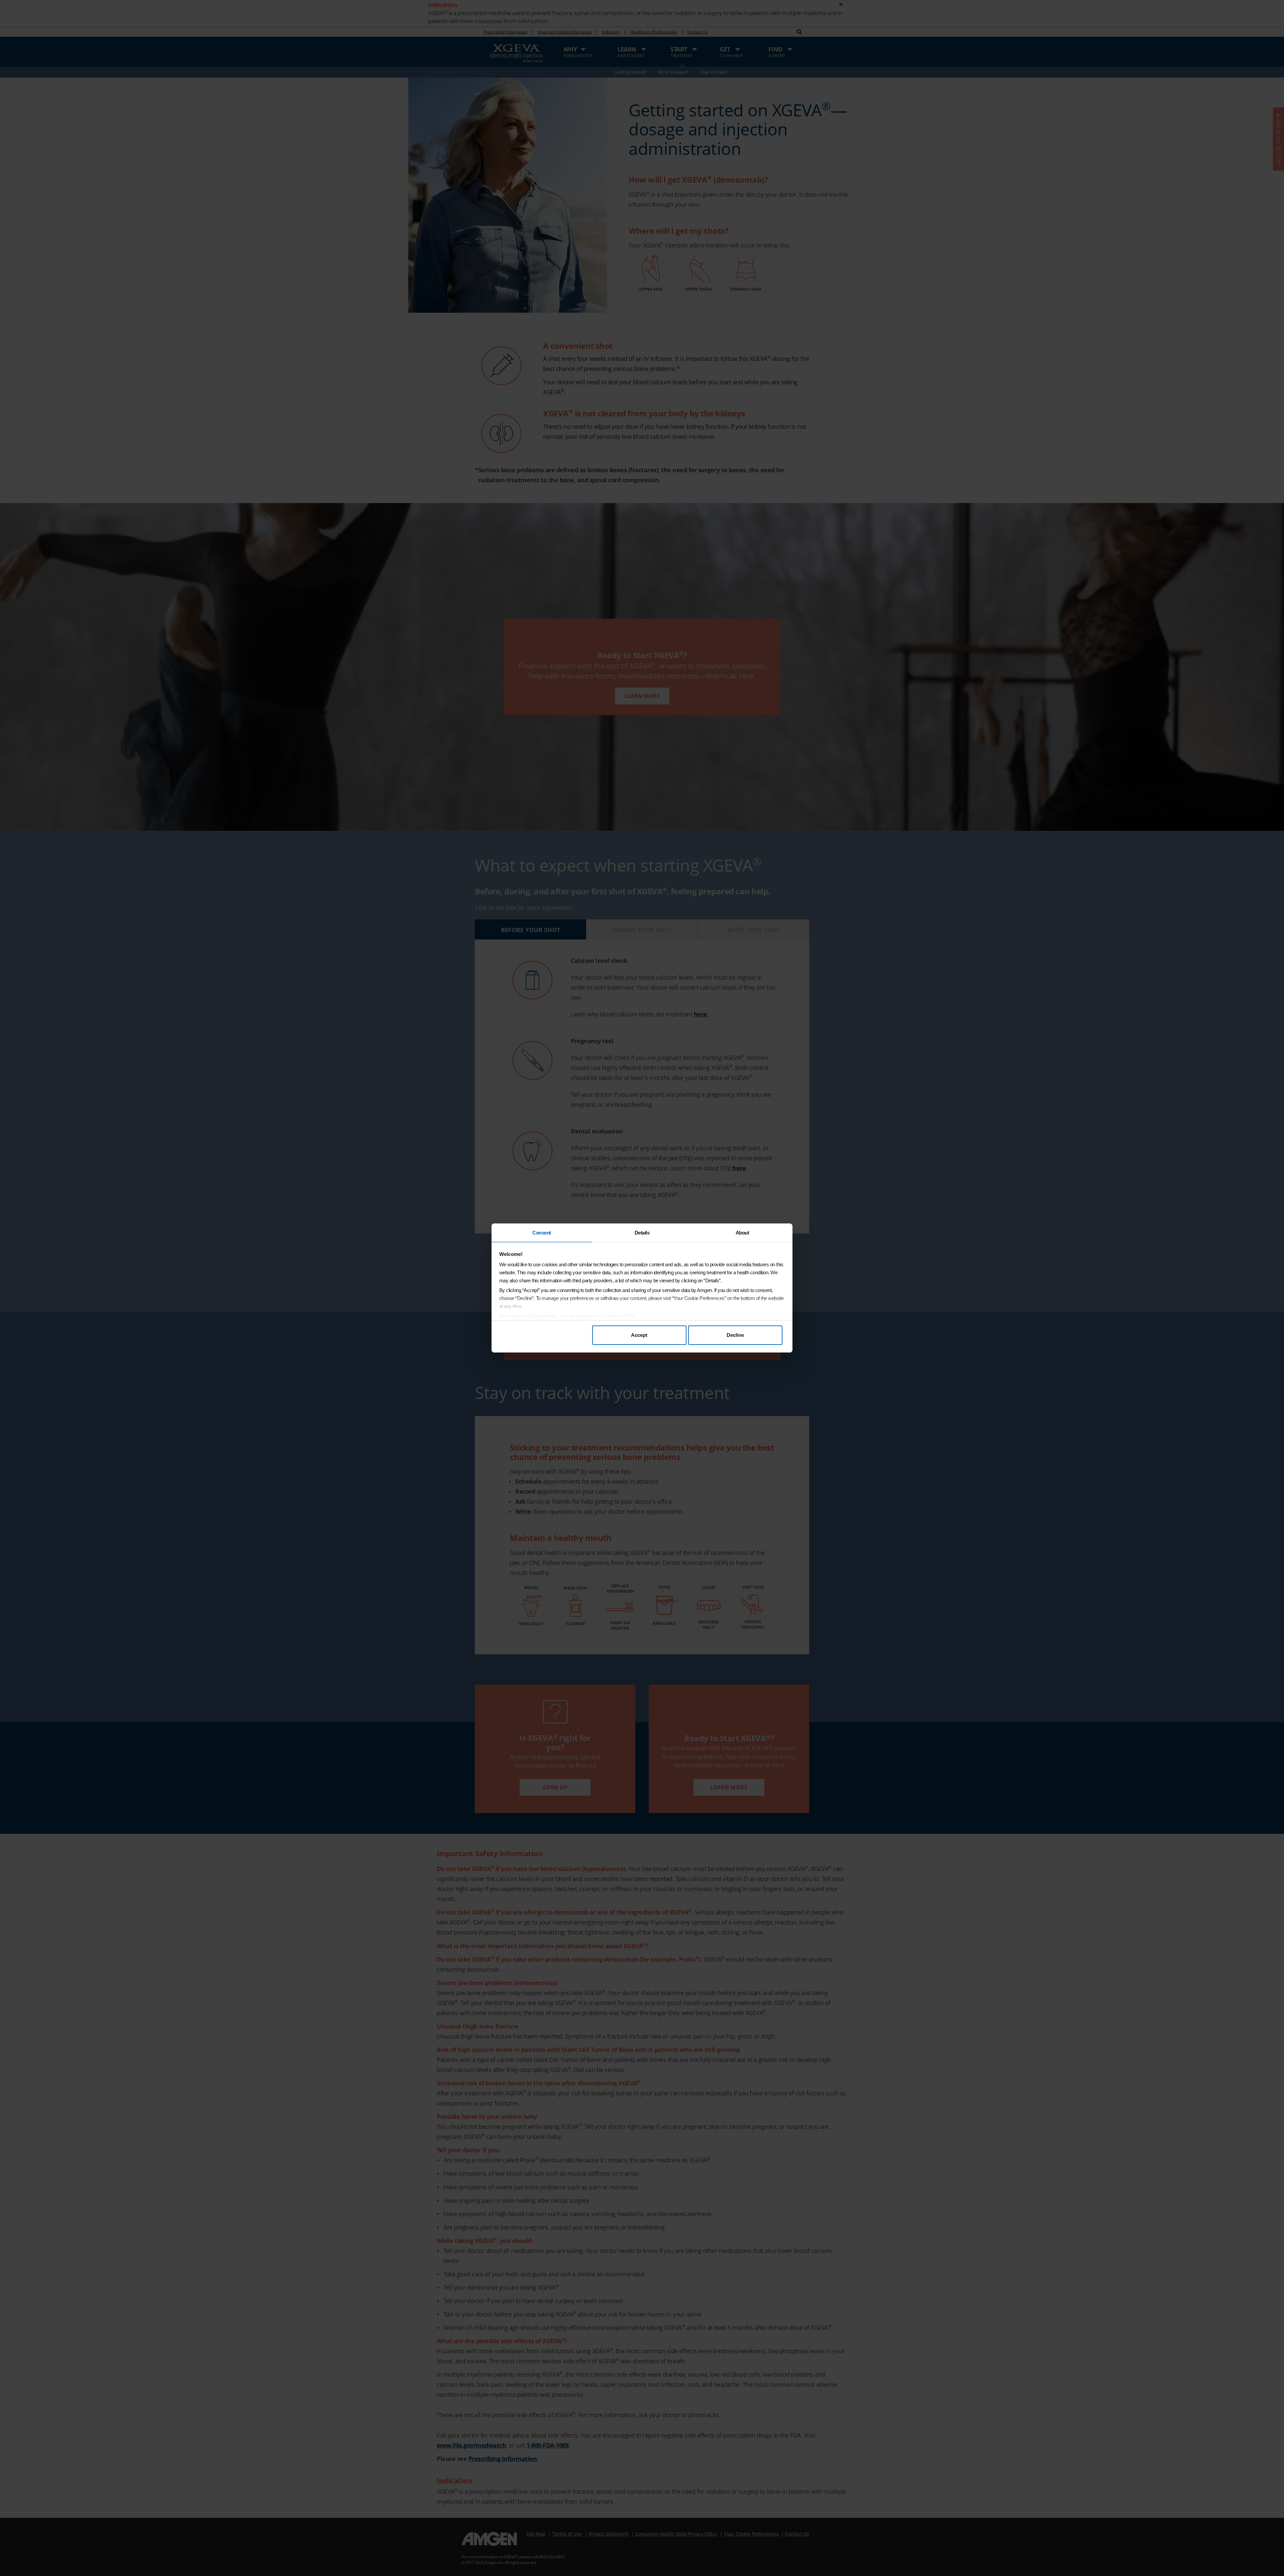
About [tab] (742, 1233)
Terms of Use (622, 1316)
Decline (735, 1335)
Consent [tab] (542, 1233)
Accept (639, 1335)
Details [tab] (642, 1233)
